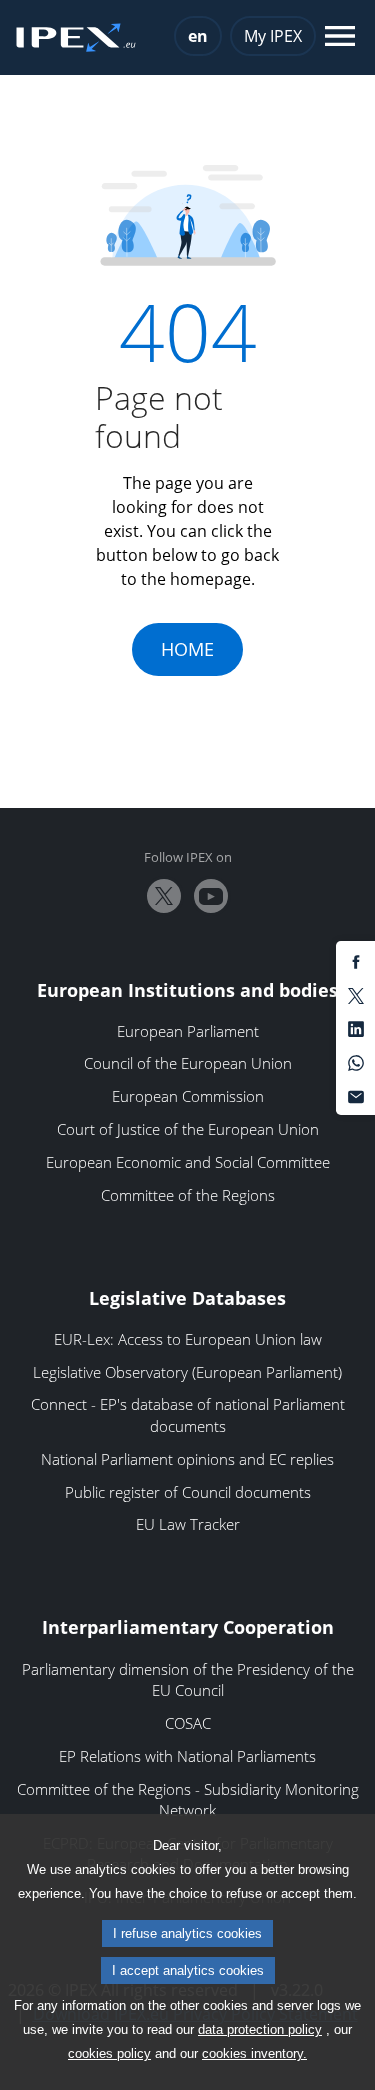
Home (187, 649)
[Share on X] (356, 994)
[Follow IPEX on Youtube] (211, 896)
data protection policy (260, 2029)
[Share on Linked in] (356, 1028)
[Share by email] (356, 1095)
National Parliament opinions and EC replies (187, 1459)
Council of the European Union (188, 1063)
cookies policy (109, 2053)
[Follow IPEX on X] (164, 896)
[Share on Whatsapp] (356, 1061)
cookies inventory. (254, 2053)
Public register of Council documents (188, 1492)
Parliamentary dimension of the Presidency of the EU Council (188, 1680)
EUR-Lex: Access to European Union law (188, 1339)
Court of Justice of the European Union (188, 1129)
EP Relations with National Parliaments (187, 1756)
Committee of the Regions (188, 1195)
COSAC (188, 1723)
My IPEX (273, 36)
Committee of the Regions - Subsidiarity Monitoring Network (188, 1800)
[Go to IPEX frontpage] (76, 38)
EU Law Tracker (188, 1524)
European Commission (188, 1096)
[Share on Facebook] (356, 961)
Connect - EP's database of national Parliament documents (188, 1415)
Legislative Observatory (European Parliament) (187, 1372)
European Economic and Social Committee (188, 1162)
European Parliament (188, 1031)
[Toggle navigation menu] (340, 37)
